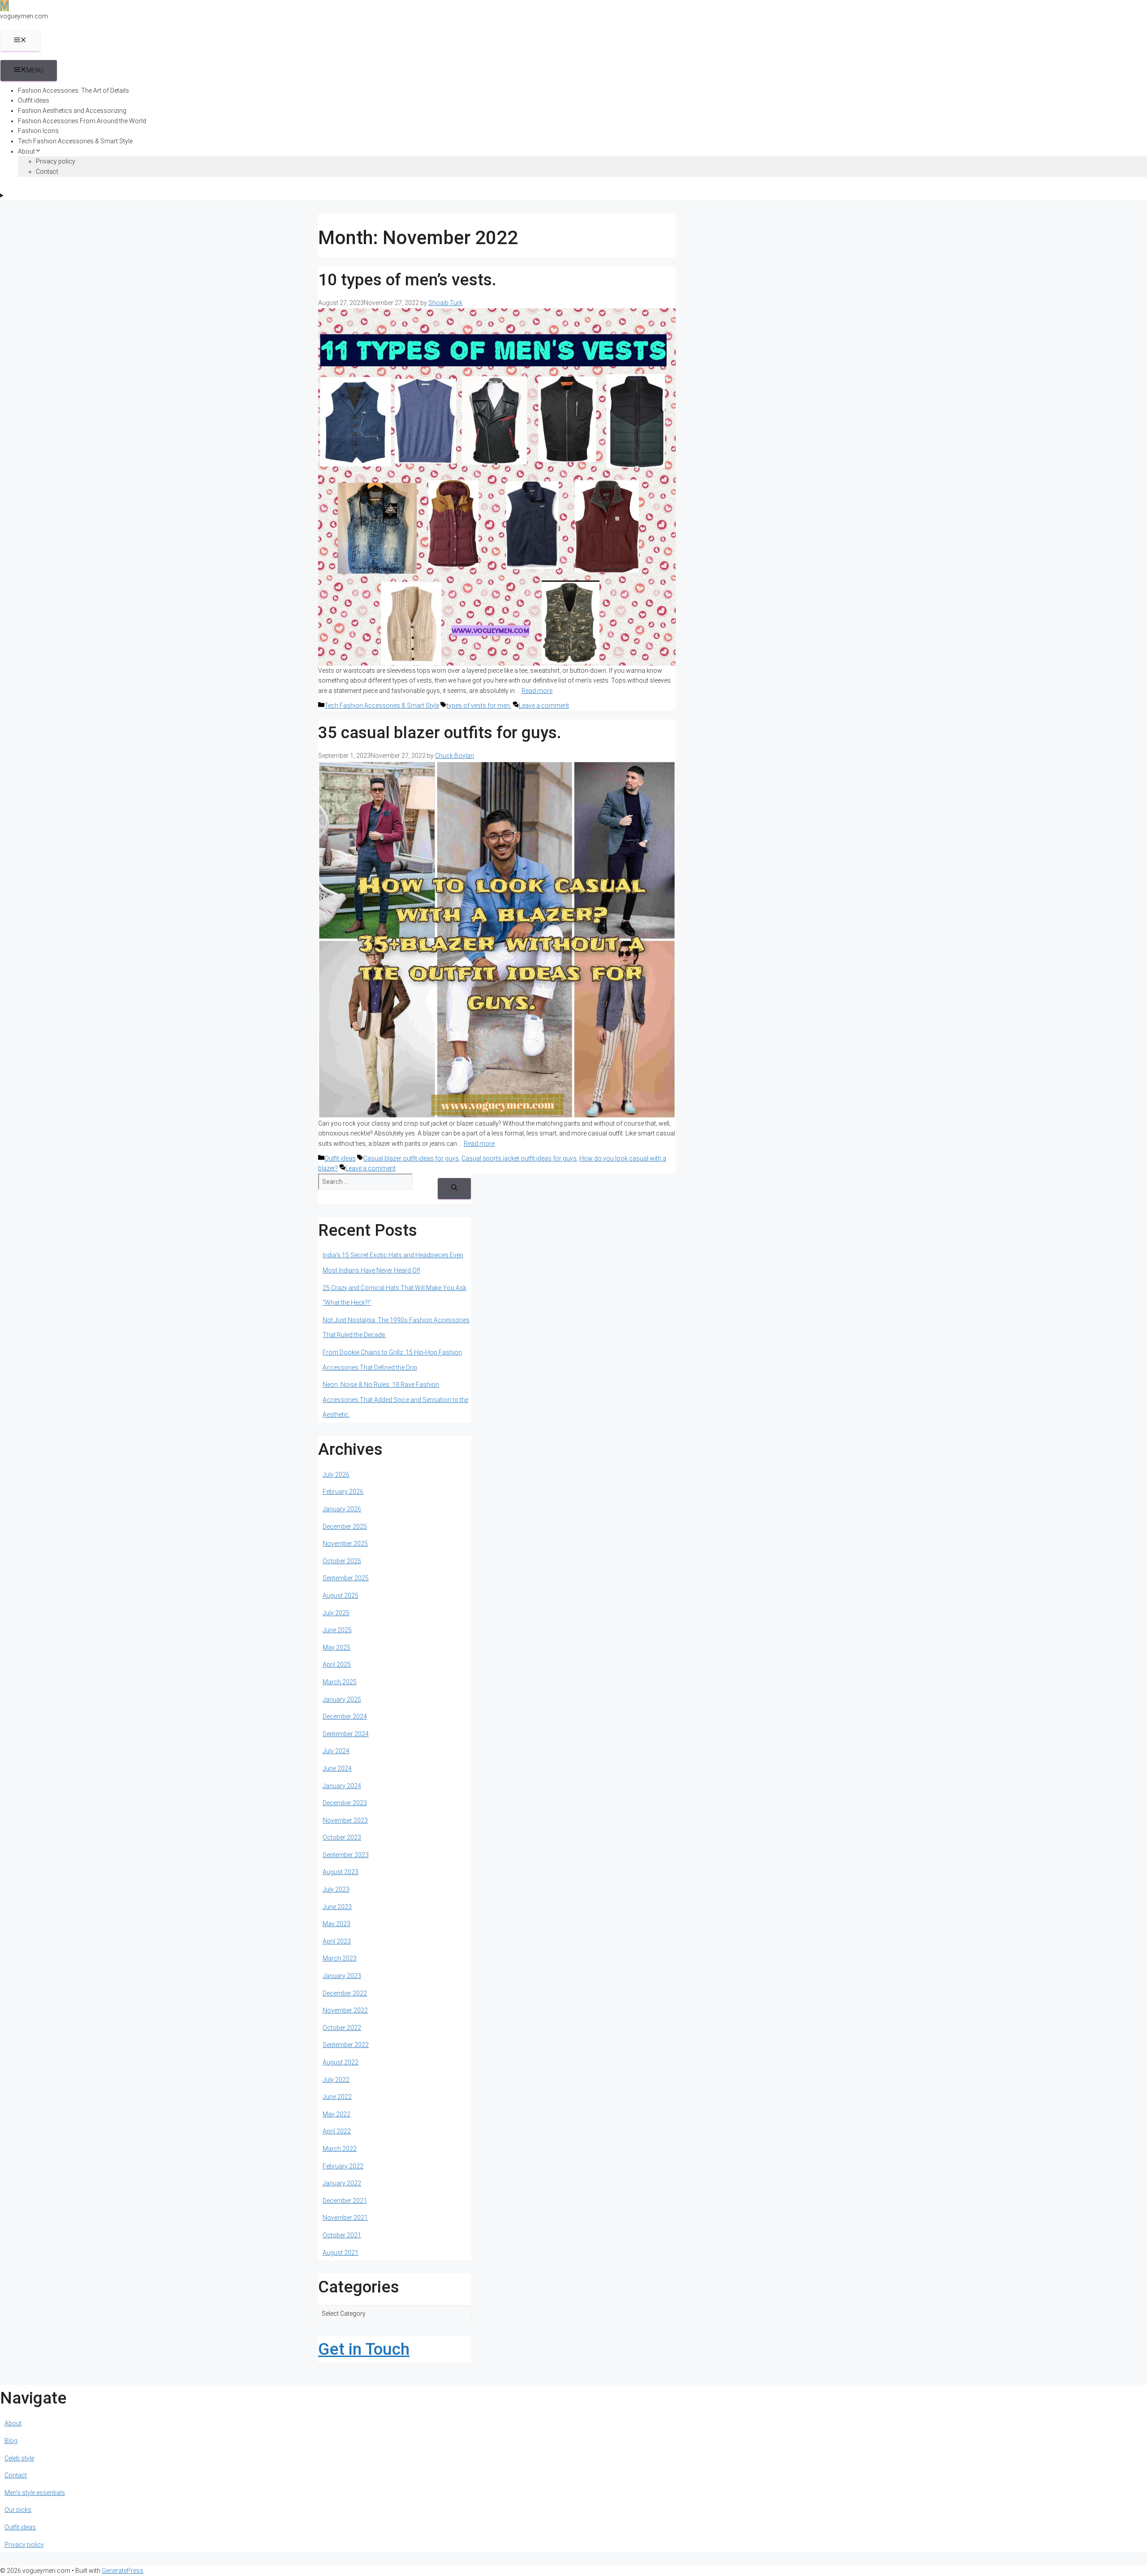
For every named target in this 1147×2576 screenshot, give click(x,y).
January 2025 (342, 1699)
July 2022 (336, 2080)
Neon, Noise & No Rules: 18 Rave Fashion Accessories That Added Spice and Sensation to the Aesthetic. (395, 1400)
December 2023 (345, 1803)
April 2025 (337, 1664)
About (26, 151)
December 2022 (345, 1993)
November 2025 (345, 1544)
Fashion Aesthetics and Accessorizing (72, 111)
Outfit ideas (34, 100)
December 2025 (345, 1527)
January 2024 (342, 1786)
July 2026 (336, 1475)
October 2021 (342, 2235)
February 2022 (343, 2166)
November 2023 (345, 1820)
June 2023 (337, 1907)
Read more (537, 691)
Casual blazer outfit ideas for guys (411, 1158)
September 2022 (346, 2045)
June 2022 (337, 2097)
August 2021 (341, 2253)
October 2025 (342, 1561)
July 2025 (336, 1613)
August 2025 (341, 1595)
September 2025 (346, 1578)
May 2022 (336, 2114)
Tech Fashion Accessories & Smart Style (75, 141)
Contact (47, 172)
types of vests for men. (479, 705)
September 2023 (346, 1855)
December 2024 (345, 1716)
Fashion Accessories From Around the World (82, 121)
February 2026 (343, 1492)
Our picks (18, 2510)
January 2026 (342, 1509)
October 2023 (342, 1837)
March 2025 (340, 1682)
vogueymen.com (24, 16)
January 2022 (342, 2183)
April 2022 (337, 2131)
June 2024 (337, 1768)
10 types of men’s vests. (407, 280)
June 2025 (337, 1630)
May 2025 (336, 1647)
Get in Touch (364, 2349)
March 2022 (340, 2149)
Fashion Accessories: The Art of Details (73, 90)
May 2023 (336, 1924)
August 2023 (341, 1872)
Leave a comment (544, 705)
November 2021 (345, 2218)
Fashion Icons (38, 131)
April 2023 (337, 1941)
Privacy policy (56, 161)
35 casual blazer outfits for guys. (440, 733)
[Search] (454, 1189)
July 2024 (336, 1751)
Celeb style (19, 2458)
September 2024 (346, 1734)
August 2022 (341, 2062)
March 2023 (340, 1958)
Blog (11, 2441)
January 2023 (342, 1976)
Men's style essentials (35, 2493)
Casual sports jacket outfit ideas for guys (519, 1158)
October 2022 (342, 2028)
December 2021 (345, 2201)
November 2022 (345, 2010)
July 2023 (336, 1889)
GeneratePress (123, 2571)
